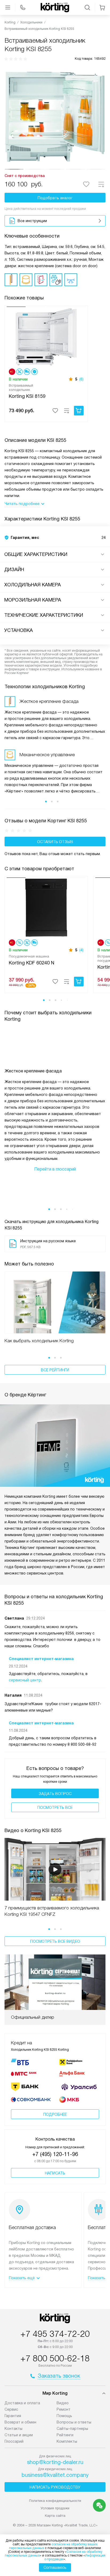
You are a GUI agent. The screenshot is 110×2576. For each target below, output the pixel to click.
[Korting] (55, 7)
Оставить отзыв (55, 842)
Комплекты (67, 2441)
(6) (81, 379)
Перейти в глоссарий (55, 1169)
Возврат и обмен (20, 2422)
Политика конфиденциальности (55, 2501)
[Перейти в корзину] (102, 7)
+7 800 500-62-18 (55, 2358)
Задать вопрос (55, 1794)
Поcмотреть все (55, 1808)
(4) (81, 950)
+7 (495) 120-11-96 (55, 2154)
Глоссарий (14, 2441)
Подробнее (55, 2114)
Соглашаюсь (55, 2567)
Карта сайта (55, 2516)
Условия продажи (55, 2508)
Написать (55, 2173)
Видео (63, 2403)
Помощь (64, 2416)
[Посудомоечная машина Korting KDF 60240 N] (46, 907)
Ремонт (64, 2409)
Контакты (13, 2429)
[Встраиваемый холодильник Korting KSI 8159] (46, 336)
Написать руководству (55, 2487)
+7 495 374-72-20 (55, 2334)
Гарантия (13, 2416)
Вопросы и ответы (74, 2422)
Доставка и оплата (22, 2403)
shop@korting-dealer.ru (55, 2462)
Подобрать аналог (55, 198)
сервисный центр (25, 1680)
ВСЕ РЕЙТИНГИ (55, 1370)
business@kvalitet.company (55, 2475)
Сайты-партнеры (72, 2429)
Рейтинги (65, 2435)
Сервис (11, 2409)
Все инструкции (32, 221)
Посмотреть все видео (55, 1941)
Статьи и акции (19, 2435)
